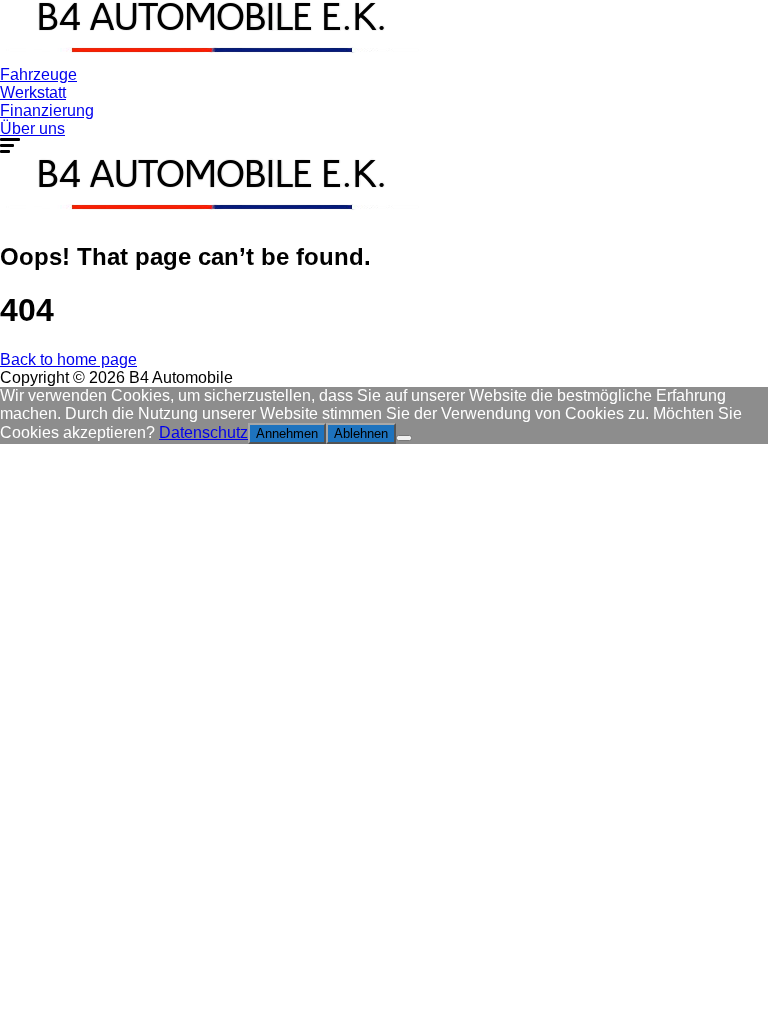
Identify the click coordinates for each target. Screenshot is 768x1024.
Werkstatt (33, 92)
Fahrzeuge (38, 74)
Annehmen (287, 433)
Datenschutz (203, 432)
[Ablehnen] (404, 438)
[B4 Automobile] (210, 56)
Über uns (32, 128)
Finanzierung (47, 110)
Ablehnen (361, 433)
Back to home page (68, 359)
